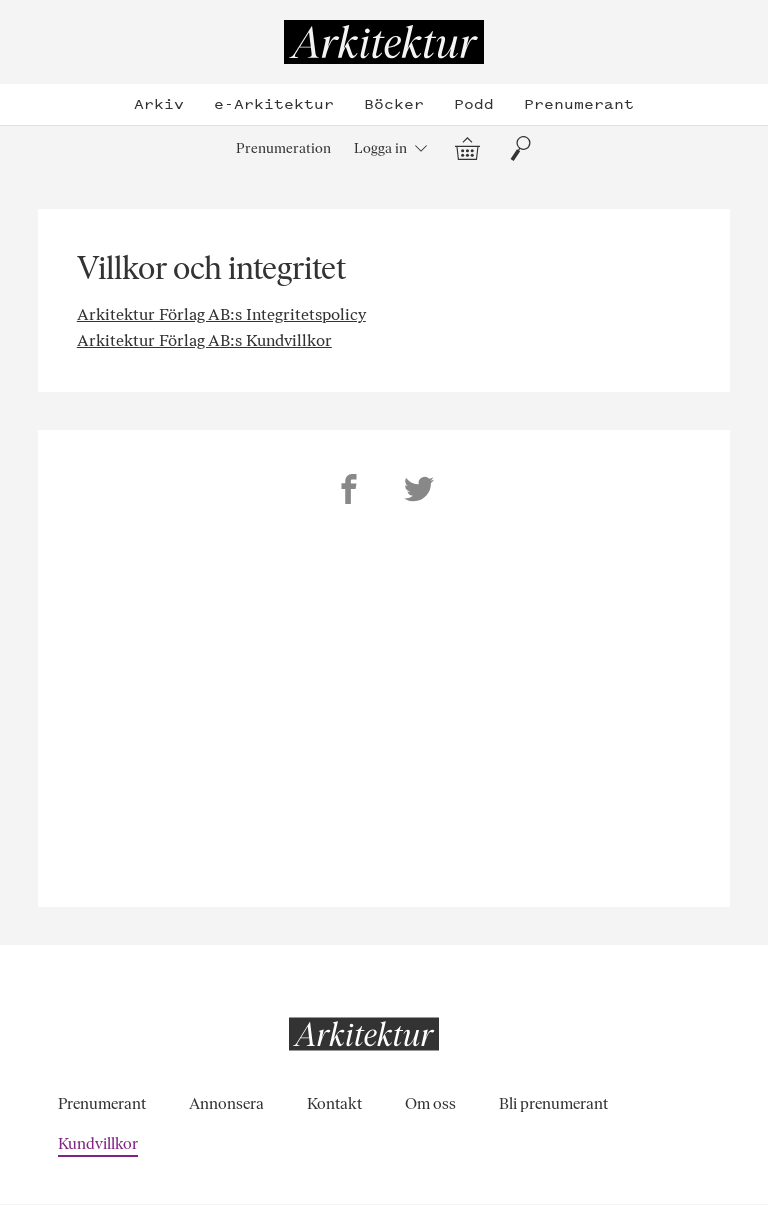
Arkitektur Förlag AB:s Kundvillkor (204, 340)
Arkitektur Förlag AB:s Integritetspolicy (221, 314)
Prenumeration (283, 148)
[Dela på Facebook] (349, 492)
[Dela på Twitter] (419, 492)
